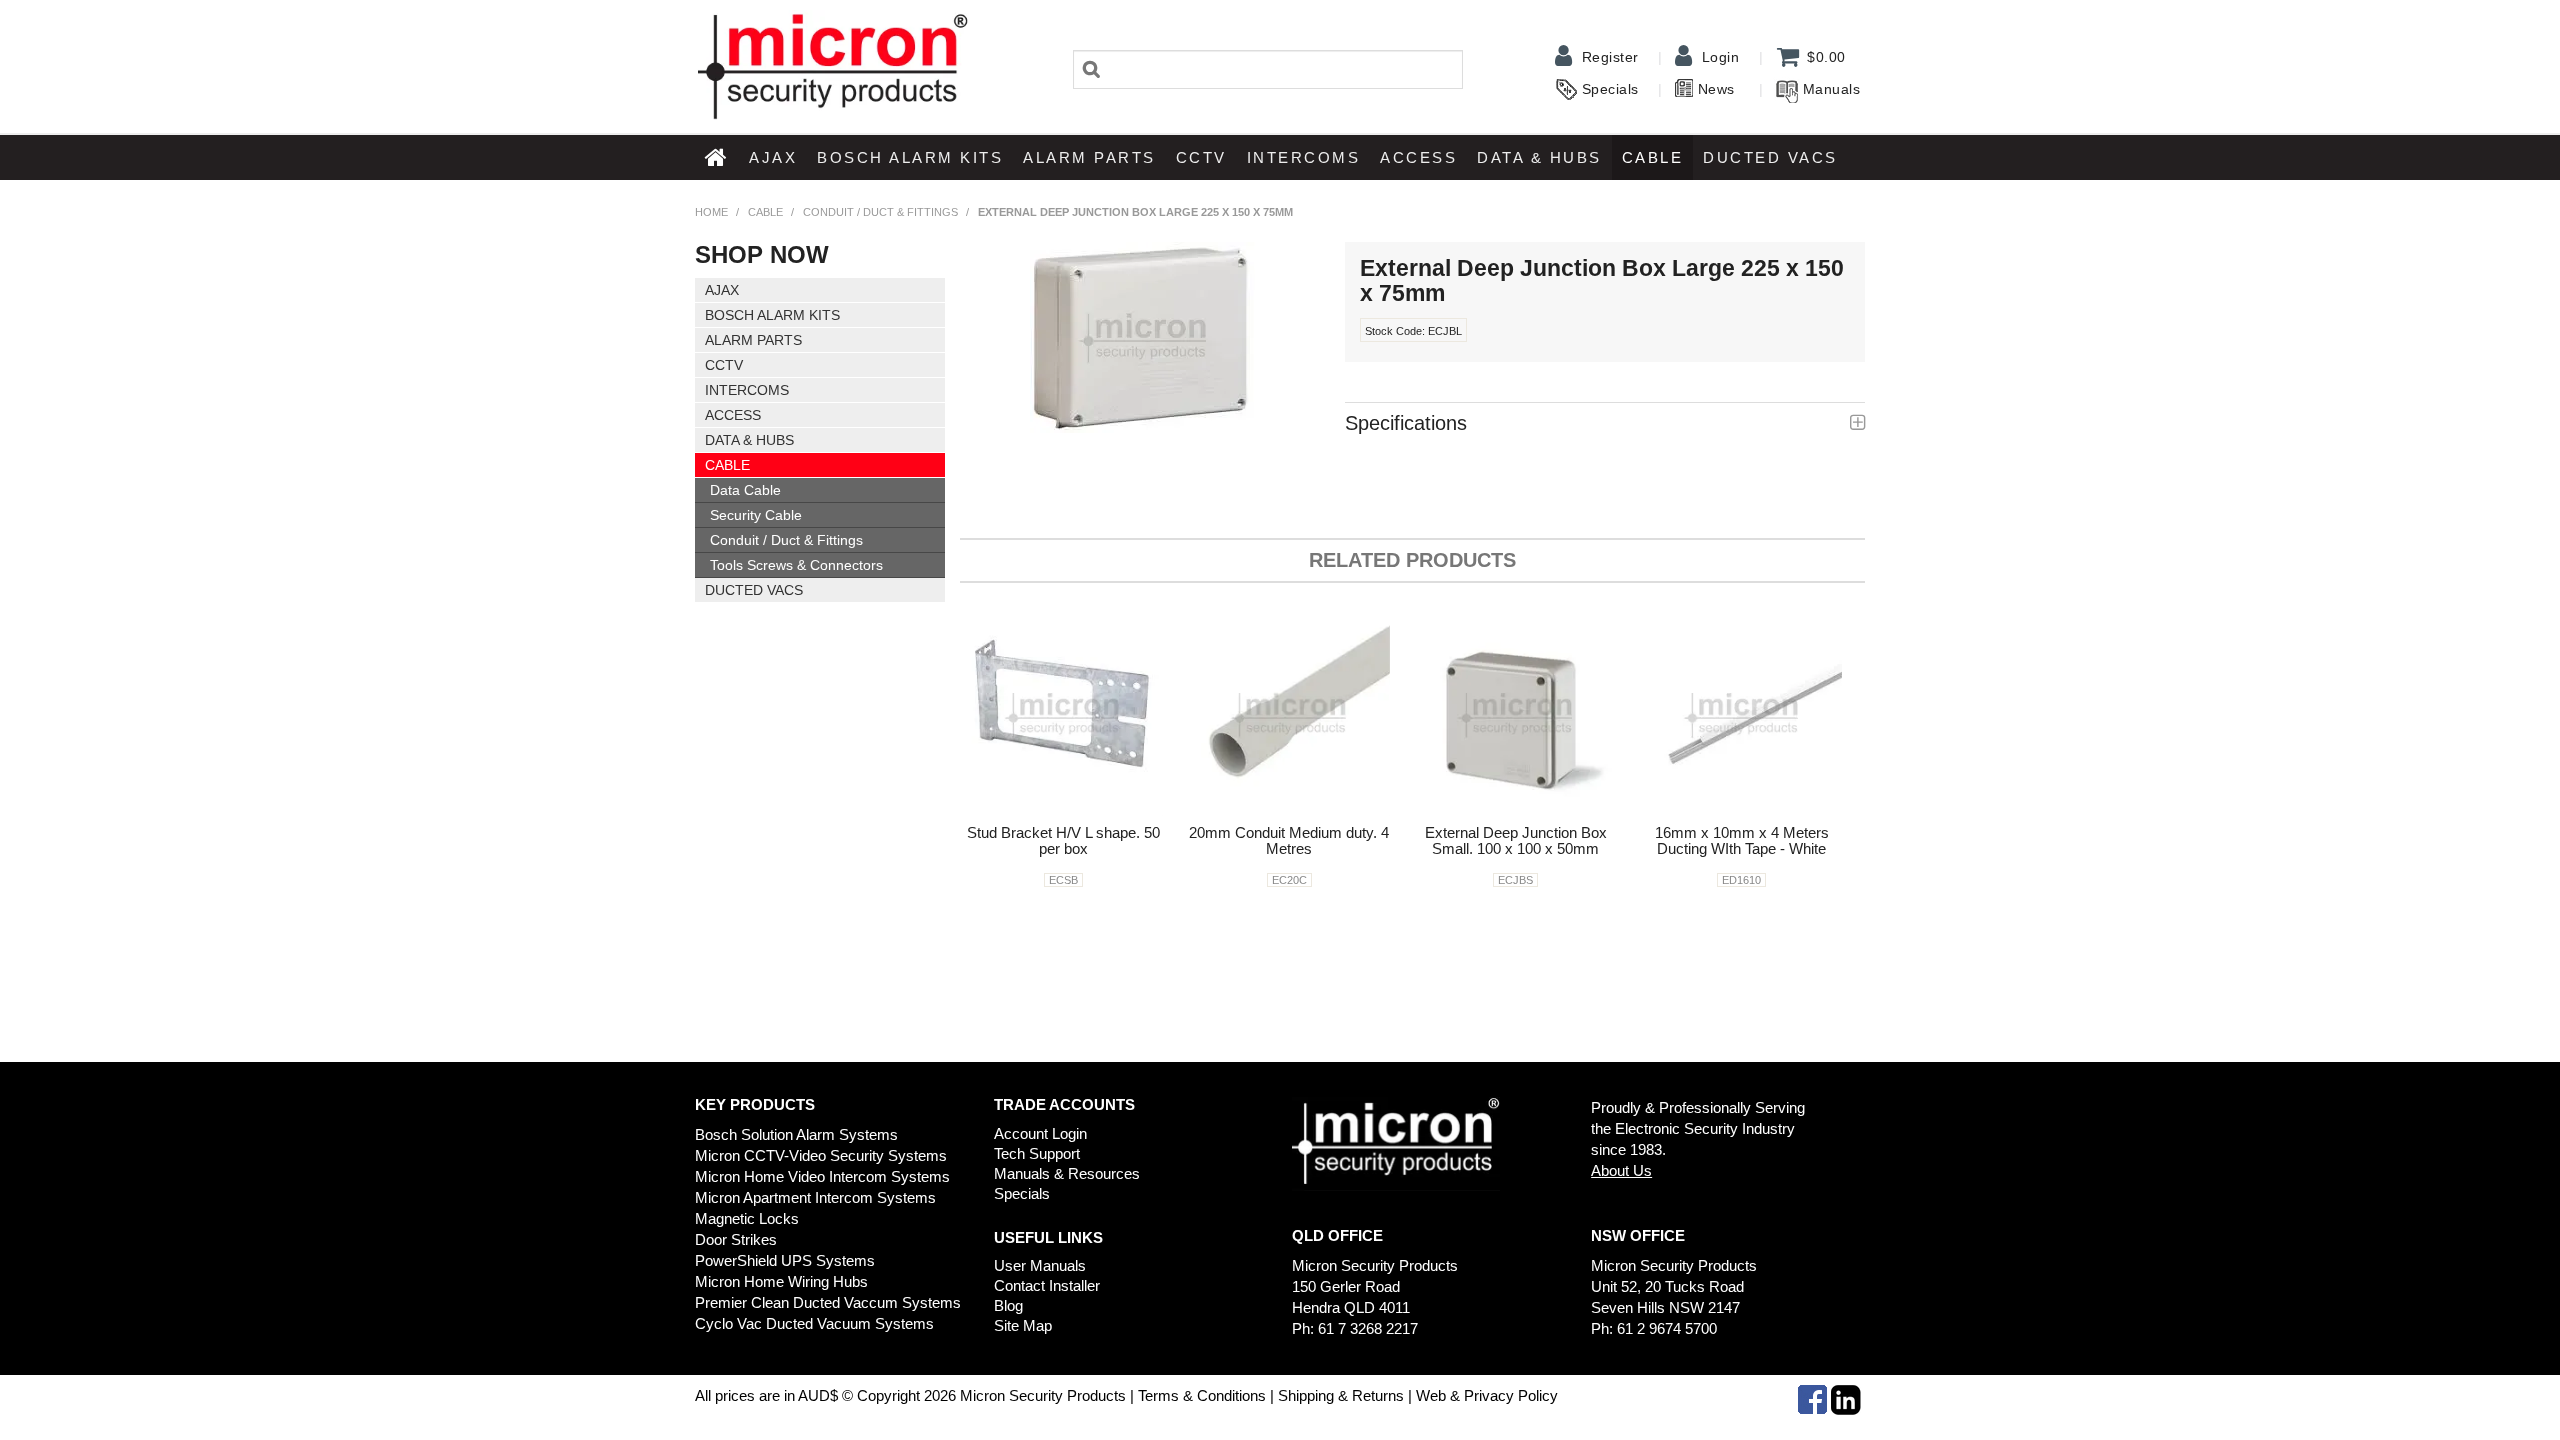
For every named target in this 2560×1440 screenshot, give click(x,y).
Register (1610, 57)
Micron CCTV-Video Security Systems (821, 1155)
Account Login (1040, 1133)
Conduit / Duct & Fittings (880, 212)
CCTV (1201, 157)
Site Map (1023, 1325)
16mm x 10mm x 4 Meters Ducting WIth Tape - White (1742, 841)
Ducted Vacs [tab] (754, 590)
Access (1418, 157)
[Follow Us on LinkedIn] (1846, 1398)
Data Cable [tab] (745, 490)
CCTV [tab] (724, 365)
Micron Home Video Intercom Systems (822, 1176)
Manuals (1832, 89)
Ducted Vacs (1770, 157)
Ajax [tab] (722, 290)
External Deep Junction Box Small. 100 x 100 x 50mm (1516, 841)
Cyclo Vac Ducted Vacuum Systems (814, 1323)
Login (1721, 57)
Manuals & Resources (1067, 1173)
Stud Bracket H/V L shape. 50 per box (1063, 841)
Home (717, 157)
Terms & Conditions (1202, 1395)
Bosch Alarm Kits (910, 157)
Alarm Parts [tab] (753, 340)
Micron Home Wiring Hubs (781, 1281)
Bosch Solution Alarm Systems (796, 1134)
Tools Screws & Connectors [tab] (796, 565)
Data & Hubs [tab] (749, 440)
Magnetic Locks (747, 1218)
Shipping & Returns (1339, 1395)
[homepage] (832, 64)
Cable (1653, 157)
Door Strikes (736, 1239)
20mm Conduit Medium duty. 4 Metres (1289, 841)
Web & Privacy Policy (1487, 1395)
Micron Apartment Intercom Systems (815, 1197)
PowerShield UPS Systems (785, 1260)
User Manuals (1040, 1265)
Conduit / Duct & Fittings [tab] (786, 540)
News (1716, 89)
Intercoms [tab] (747, 390)
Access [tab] (733, 415)
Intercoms (1304, 157)
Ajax (773, 157)
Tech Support (1037, 1153)
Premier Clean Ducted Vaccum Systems (828, 1302)
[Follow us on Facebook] (1812, 1398)
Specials (1610, 89)
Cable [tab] (727, 465)
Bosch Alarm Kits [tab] (772, 315)
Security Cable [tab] (756, 515)
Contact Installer (1047, 1285)
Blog (1008, 1305)
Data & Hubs (1539, 157)
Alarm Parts (1089, 157)
